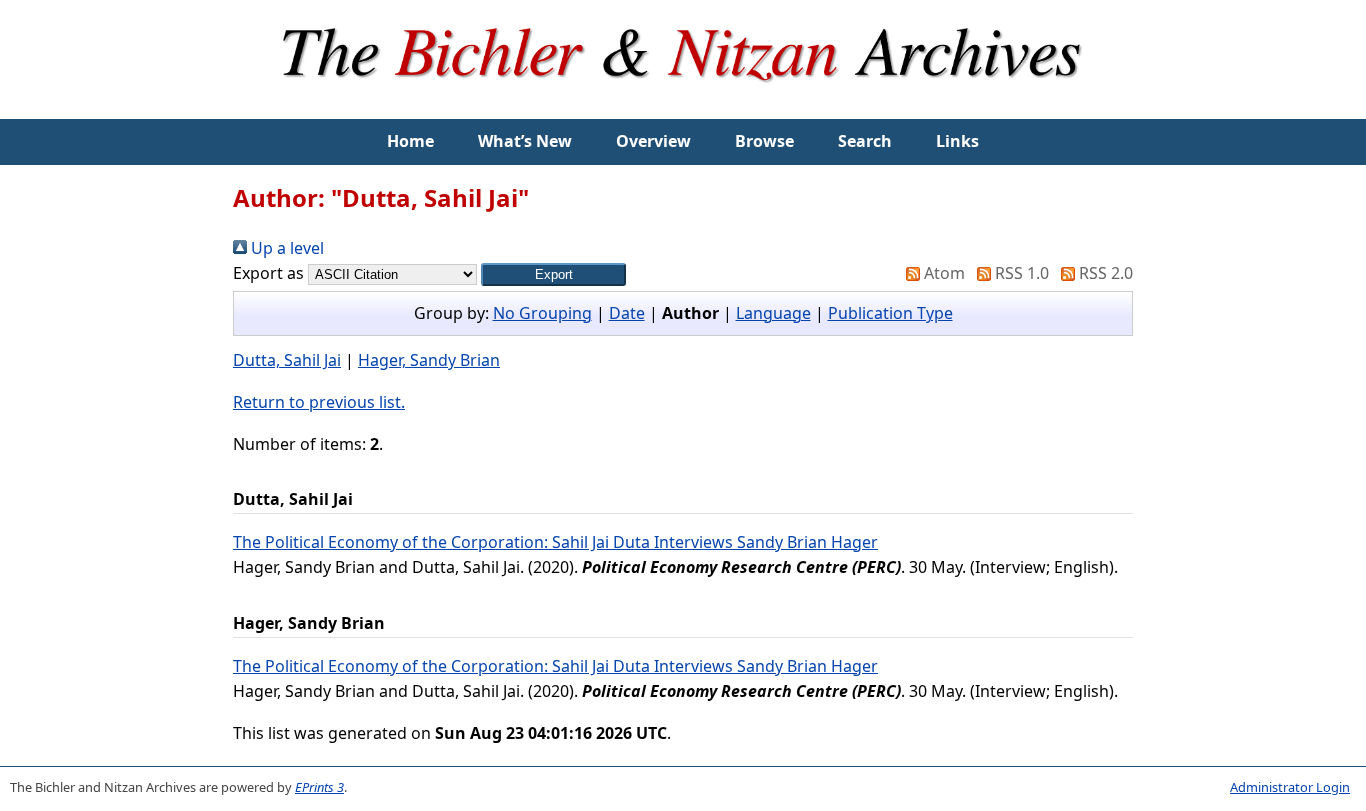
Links (957, 141)
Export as (268, 273)
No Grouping (542, 313)
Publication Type (890, 313)
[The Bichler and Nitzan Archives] (683, 106)
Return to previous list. (319, 402)
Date (627, 313)
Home (410, 141)
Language (773, 313)
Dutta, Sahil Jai (287, 360)
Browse (764, 141)
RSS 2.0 (1104, 273)
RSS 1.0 (1020, 273)
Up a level (285, 248)
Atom (942, 273)
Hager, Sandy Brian (429, 360)
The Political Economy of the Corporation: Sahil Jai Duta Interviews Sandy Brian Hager (555, 542)
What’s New (525, 141)
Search (865, 141)
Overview (653, 141)
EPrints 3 (319, 787)
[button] (553, 274)
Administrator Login (1290, 787)
